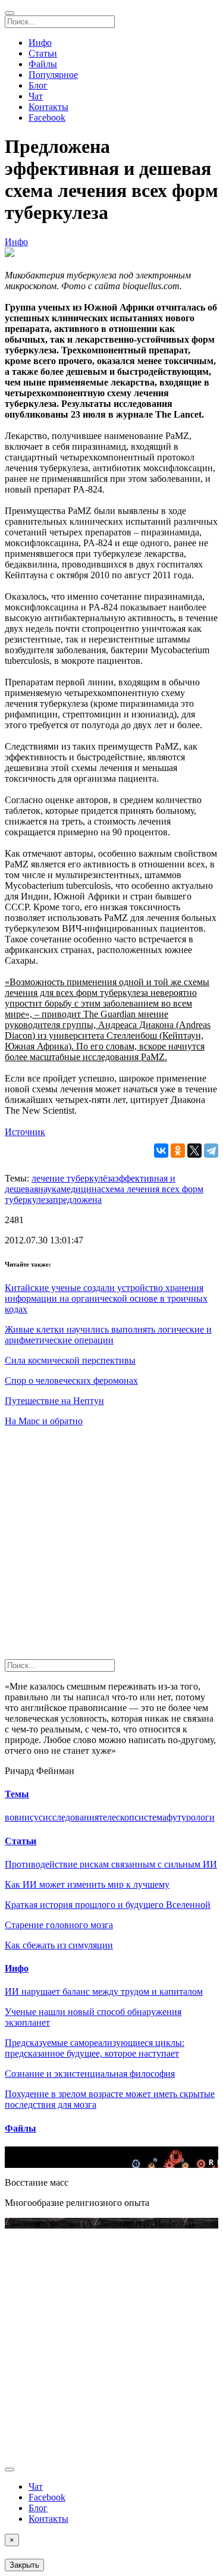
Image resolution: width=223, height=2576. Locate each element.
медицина (81, 1189)
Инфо (40, 43)
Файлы (43, 64)
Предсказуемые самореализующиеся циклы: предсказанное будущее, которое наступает (95, 2048)
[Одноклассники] (178, 1151)
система (150, 1817)
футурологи (191, 1817)
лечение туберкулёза (73, 1178)
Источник (25, 1132)
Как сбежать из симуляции (59, 1945)
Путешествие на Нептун (54, 1401)
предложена (77, 1200)
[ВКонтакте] (161, 1151)
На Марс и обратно (44, 1421)
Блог (38, 85)
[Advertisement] (111, 1548)
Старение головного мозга (59, 1925)
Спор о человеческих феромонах (71, 1381)
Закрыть (24, 2565)
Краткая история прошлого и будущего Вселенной (108, 1905)
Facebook (47, 117)
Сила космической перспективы (70, 1360)
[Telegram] (211, 1151)
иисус (31, 1817)
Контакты (48, 107)
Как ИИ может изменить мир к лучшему (87, 1884)
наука (49, 1189)
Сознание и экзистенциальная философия (90, 2074)
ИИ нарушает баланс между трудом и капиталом (104, 1991)
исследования (71, 1817)
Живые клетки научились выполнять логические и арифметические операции (108, 1335)
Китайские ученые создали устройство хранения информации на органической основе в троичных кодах (106, 1298)
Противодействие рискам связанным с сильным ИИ (111, 1864)
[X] (194, 1151)
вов (12, 1817)
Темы (17, 1794)
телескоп (117, 1817)
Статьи (43, 53)
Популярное (53, 75)
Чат (36, 96)
